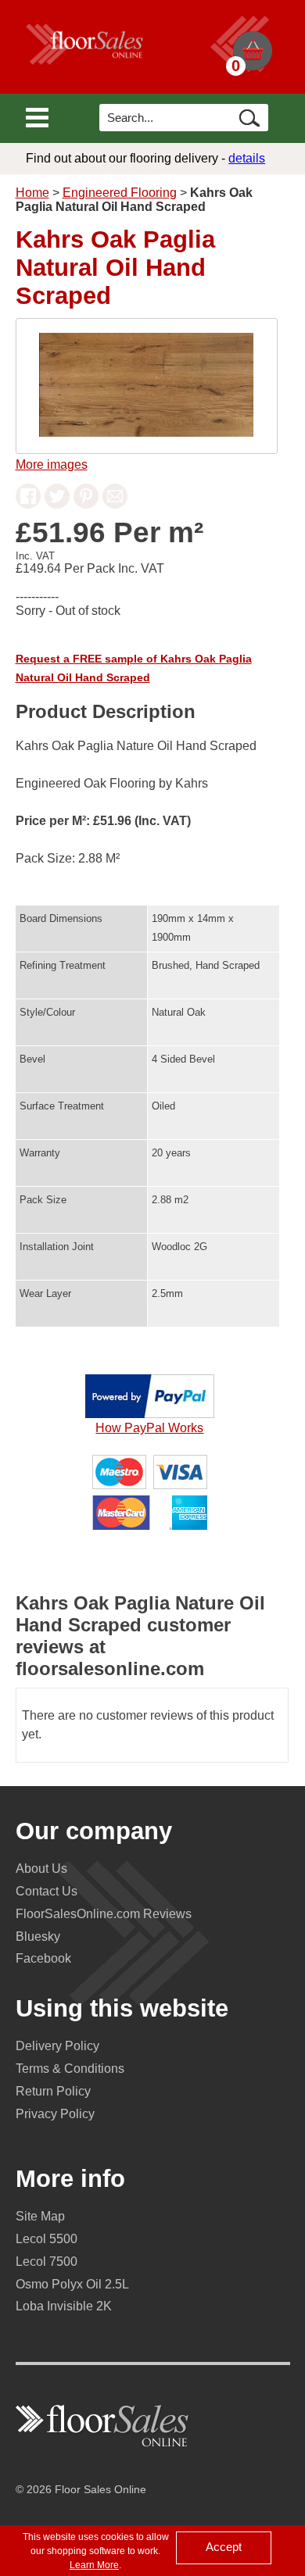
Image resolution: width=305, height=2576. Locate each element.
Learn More (94, 2565)
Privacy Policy (55, 2114)
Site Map (40, 2216)
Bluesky (38, 1936)
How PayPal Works (149, 1428)
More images (52, 464)
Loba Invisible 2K (64, 2306)
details (247, 158)
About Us (41, 1869)
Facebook (43, 1958)
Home (32, 193)
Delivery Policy (57, 2046)
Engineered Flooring (120, 193)
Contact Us (47, 1891)
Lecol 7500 (47, 2262)
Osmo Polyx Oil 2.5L (72, 2284)
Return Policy (53, 2091)
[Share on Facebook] (28, 504)
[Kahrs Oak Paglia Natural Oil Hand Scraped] (146, 432)
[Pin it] (86, 504)
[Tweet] (57, 504)
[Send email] (115, 504)
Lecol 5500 (47, 2239)
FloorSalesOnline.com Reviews (104, 1914)
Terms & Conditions (70, 2069)
